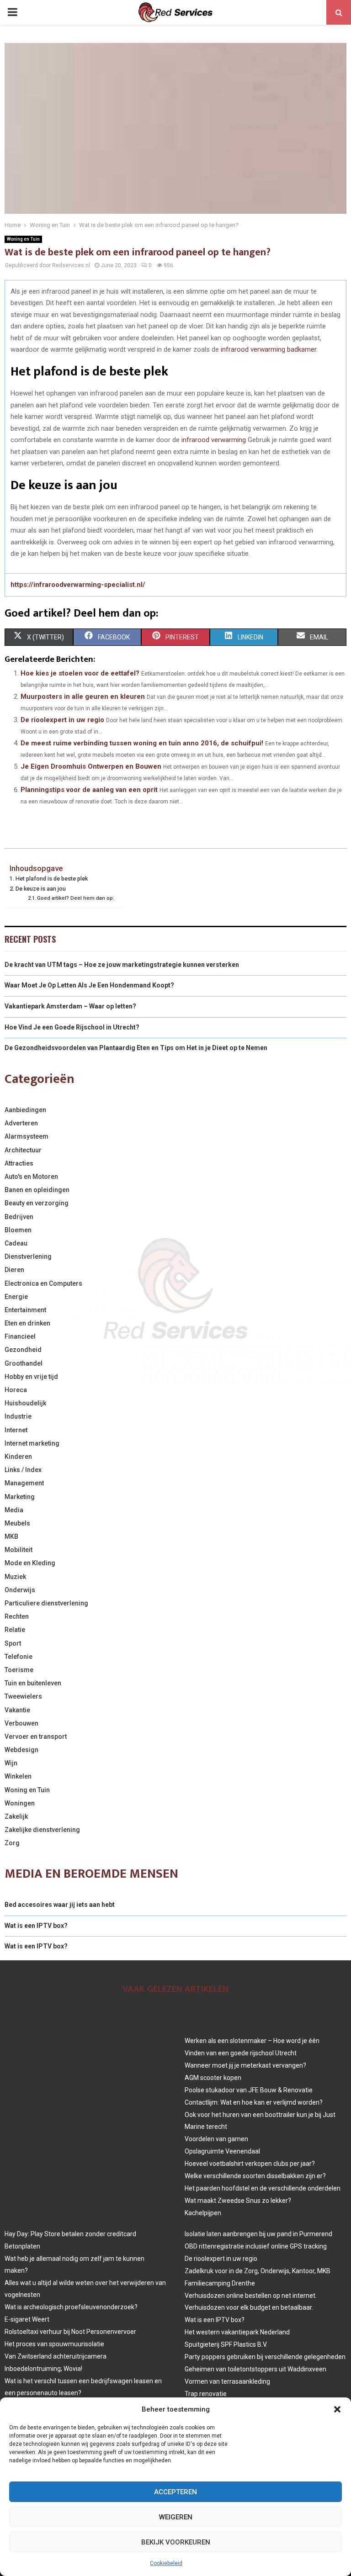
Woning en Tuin (23, 239)
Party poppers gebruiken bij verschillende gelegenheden (265, 2357)
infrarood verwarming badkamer (269, 349)
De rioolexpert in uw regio (62, 720)
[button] (337, 2409)
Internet (16, 1430)
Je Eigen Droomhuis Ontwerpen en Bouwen (91, 766)
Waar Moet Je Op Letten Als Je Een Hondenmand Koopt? (89, 985)
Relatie (15, 1630)
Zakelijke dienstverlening (42, 1830)
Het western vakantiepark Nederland (237, 2332)
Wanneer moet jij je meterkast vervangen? (245, 2065)
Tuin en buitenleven (33, 1683)
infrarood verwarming (215, 440)
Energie (16, 1297)
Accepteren (175, 2492)
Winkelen (18, 1776)
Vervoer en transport (36, 1737)
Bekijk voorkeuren (176, 2542)
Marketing (20, 1497)
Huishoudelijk (25, 1403)
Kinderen (18, 1457)
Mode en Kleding (30, 1563)
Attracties (19, 1163)
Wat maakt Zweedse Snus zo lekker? (238, 2201)
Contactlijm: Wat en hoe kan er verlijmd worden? (254, 2102)
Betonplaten (22, 2246)
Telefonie (19, 1657)
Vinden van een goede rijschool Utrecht (241, 2053)
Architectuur (23, 1150)
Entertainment (25, 1310)
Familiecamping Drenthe (220, 2283)
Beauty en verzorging (37, 1203)
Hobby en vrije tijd (31, 1377)
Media (14, 1510)
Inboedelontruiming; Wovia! (43, 2369)
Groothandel (24, 1363)
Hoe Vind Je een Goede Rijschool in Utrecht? (72, 1027)
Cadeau (16, 1243)
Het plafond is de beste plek (52, 879)
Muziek (15, 1577)
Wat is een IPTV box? (36, 1926)
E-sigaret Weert (27, 2319)
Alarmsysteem (27, 1136)
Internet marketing (32, 1443)
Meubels (17, 1523)
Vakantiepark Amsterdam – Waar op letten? (70, 1006)
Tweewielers (23, 1696)
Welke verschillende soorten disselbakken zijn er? (255, 2176)
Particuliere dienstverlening (46, 1603)
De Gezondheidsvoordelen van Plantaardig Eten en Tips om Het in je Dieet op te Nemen (136, 1048)
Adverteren (21, 1123)
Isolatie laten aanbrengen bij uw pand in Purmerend (258, 2234)
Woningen (20, 1803)
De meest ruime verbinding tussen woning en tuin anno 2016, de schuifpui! (142, 743)
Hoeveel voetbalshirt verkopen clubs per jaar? (250, 2164)
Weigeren (176, 2517)
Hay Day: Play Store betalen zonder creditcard (70, 2234)
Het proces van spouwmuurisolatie (54, 2344)
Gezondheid (23, 1350)
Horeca (16, 1390)
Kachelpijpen (203, 2213)
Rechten (17, 1616)
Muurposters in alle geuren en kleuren (83, 697)
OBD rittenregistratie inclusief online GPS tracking (256, 2246)
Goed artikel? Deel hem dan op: (76, 898)
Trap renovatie (206, 2394)
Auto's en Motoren (31, 1177)
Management (24, 1483)
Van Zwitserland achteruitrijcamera (56, 2356)
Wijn (11, 1763)
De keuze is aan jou (41, 889)
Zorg (12, 1843)
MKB (11, 1536)
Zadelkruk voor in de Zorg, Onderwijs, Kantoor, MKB (258, 2271)
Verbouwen (21, 1723)
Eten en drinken (27, 1323)
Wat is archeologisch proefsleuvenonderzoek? (71, 2307)
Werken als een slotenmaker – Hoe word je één (252, 2041)
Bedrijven (19, 1217)
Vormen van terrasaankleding (227, 2381)
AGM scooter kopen (213, 2078)
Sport (13, 1643)
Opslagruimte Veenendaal (222, 2151)
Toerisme (19, 1670)
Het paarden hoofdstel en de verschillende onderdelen (263, 2188)
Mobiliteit (19, 1550)
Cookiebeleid (166, 2563)
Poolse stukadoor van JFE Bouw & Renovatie (249, 2090)
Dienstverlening (28, 1256)
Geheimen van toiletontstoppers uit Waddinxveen (255, 2369)
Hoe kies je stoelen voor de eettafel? (80, 673)
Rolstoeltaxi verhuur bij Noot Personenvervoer (70, 2332)
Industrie (18, 1416)
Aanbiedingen (25, 1110)
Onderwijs (20, 1590)
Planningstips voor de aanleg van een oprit (89, 790)
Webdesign (21, 1750)
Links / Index (23, 1470)
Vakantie (17, 1710)
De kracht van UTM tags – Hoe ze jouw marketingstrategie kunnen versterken (122, 965)
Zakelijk (16, 1816)
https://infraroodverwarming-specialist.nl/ (78, 585)
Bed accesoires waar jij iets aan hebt (60, 1905)
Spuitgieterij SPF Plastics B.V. (226, 2344)
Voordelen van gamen (216, 2139)
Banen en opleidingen (37, 1190)
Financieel (20, 1336)
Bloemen (18, 1230)
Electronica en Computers (43, 1283)
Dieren (14, 1270)
